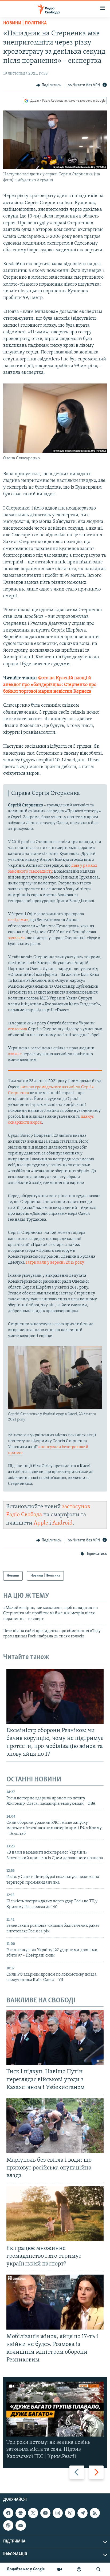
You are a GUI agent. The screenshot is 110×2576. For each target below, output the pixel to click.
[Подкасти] (79, 2569)
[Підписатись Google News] (21, 2513)
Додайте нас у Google (26, 2569)
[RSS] (95, 2513)
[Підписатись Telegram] (82, 2513)
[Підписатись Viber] (70, 2513)
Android (62, 1523)
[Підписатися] (21, 2525)
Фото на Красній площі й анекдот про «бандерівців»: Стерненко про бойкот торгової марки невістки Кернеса (50, 685)
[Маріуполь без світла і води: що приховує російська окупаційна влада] (55, 2126)
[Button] (49, 85)
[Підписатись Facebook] (8, 2513)
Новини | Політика (25, 23)
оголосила (18, 1029)
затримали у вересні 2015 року (55, 1263)
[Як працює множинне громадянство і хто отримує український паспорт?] (55, 2214)
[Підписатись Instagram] (58, 2513)
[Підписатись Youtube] (45, 2513)
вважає (15, 1054)
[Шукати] (99, 2569)
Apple (41, 1523)
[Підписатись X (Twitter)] (33, 2513)
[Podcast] (8, 2525)
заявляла (16, 938)
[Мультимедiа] (60, 2569)
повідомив (18, 920)
